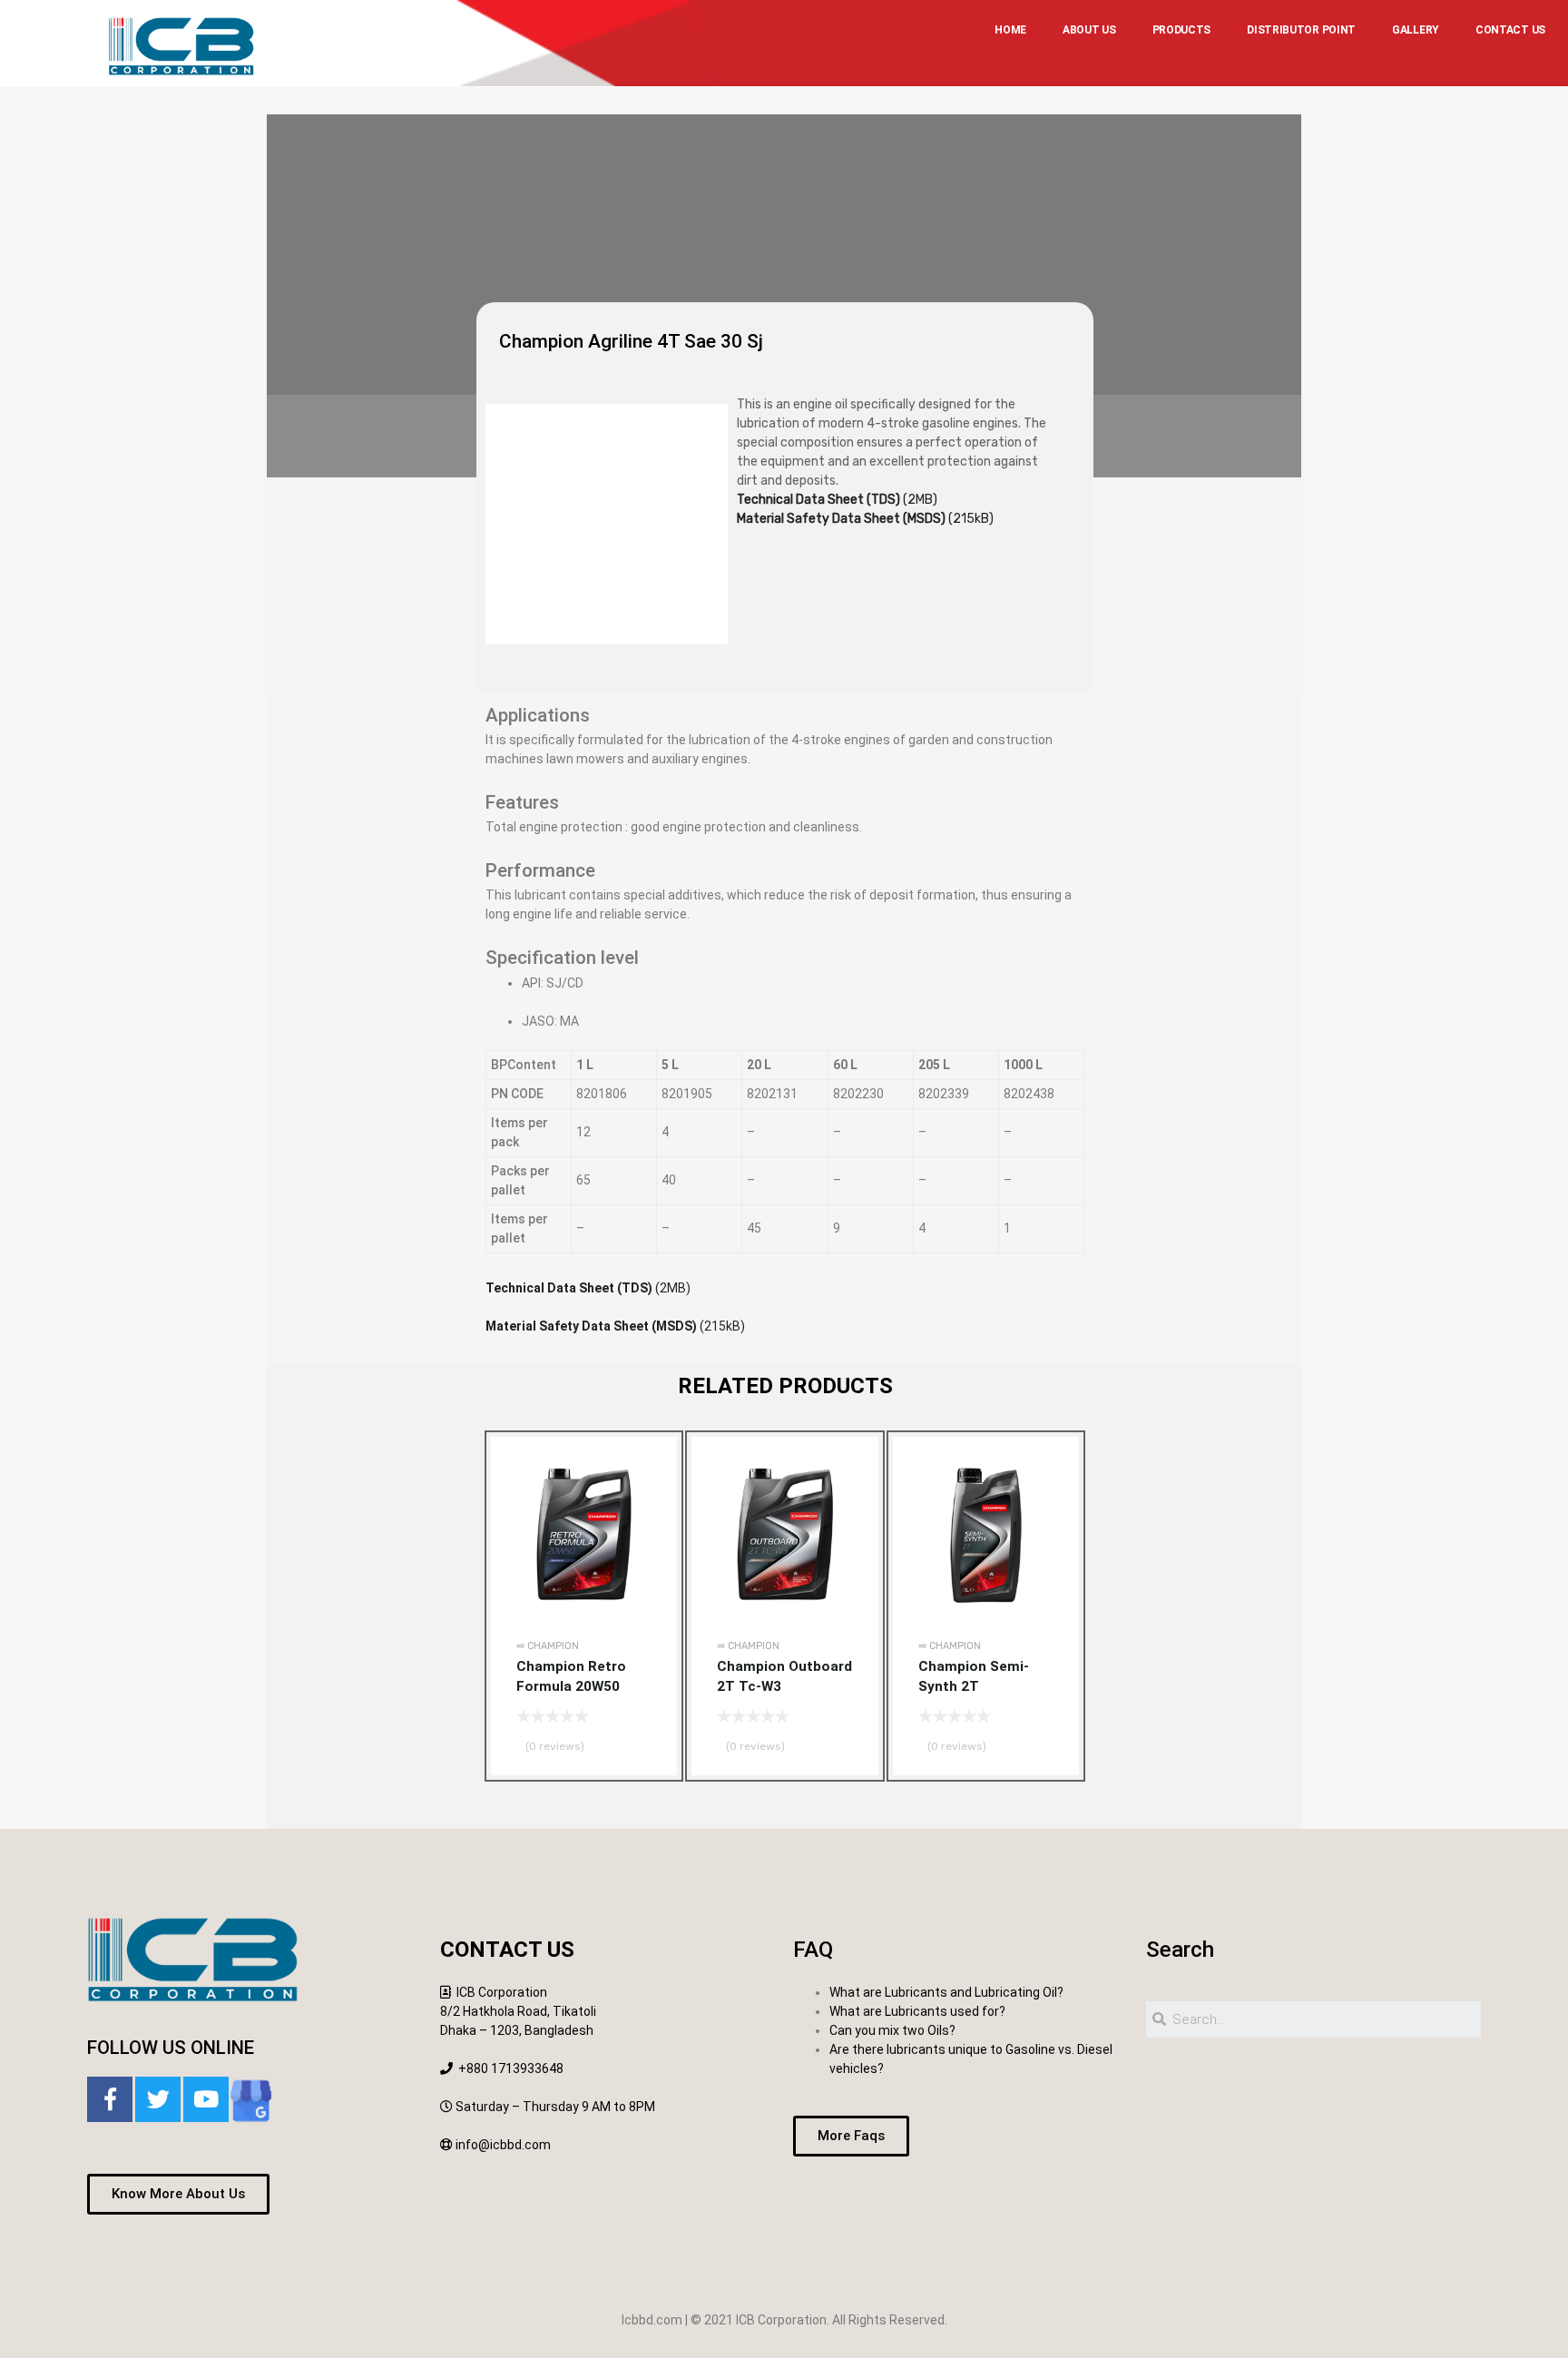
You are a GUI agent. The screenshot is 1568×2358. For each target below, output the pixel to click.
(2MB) (837, 500)
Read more (615, 1537)
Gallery (1416, 30)
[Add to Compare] (584, 1537)
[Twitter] (158, 2099)
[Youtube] (206, 2099)
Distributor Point (1301, 30)
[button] (178, 2194)
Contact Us (1510, 30)
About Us (1089, 30)
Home (1010, 30)
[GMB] (250, 2103)
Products (1182, 30)
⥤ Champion (548, 1646)
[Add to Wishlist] (554, 1537)
